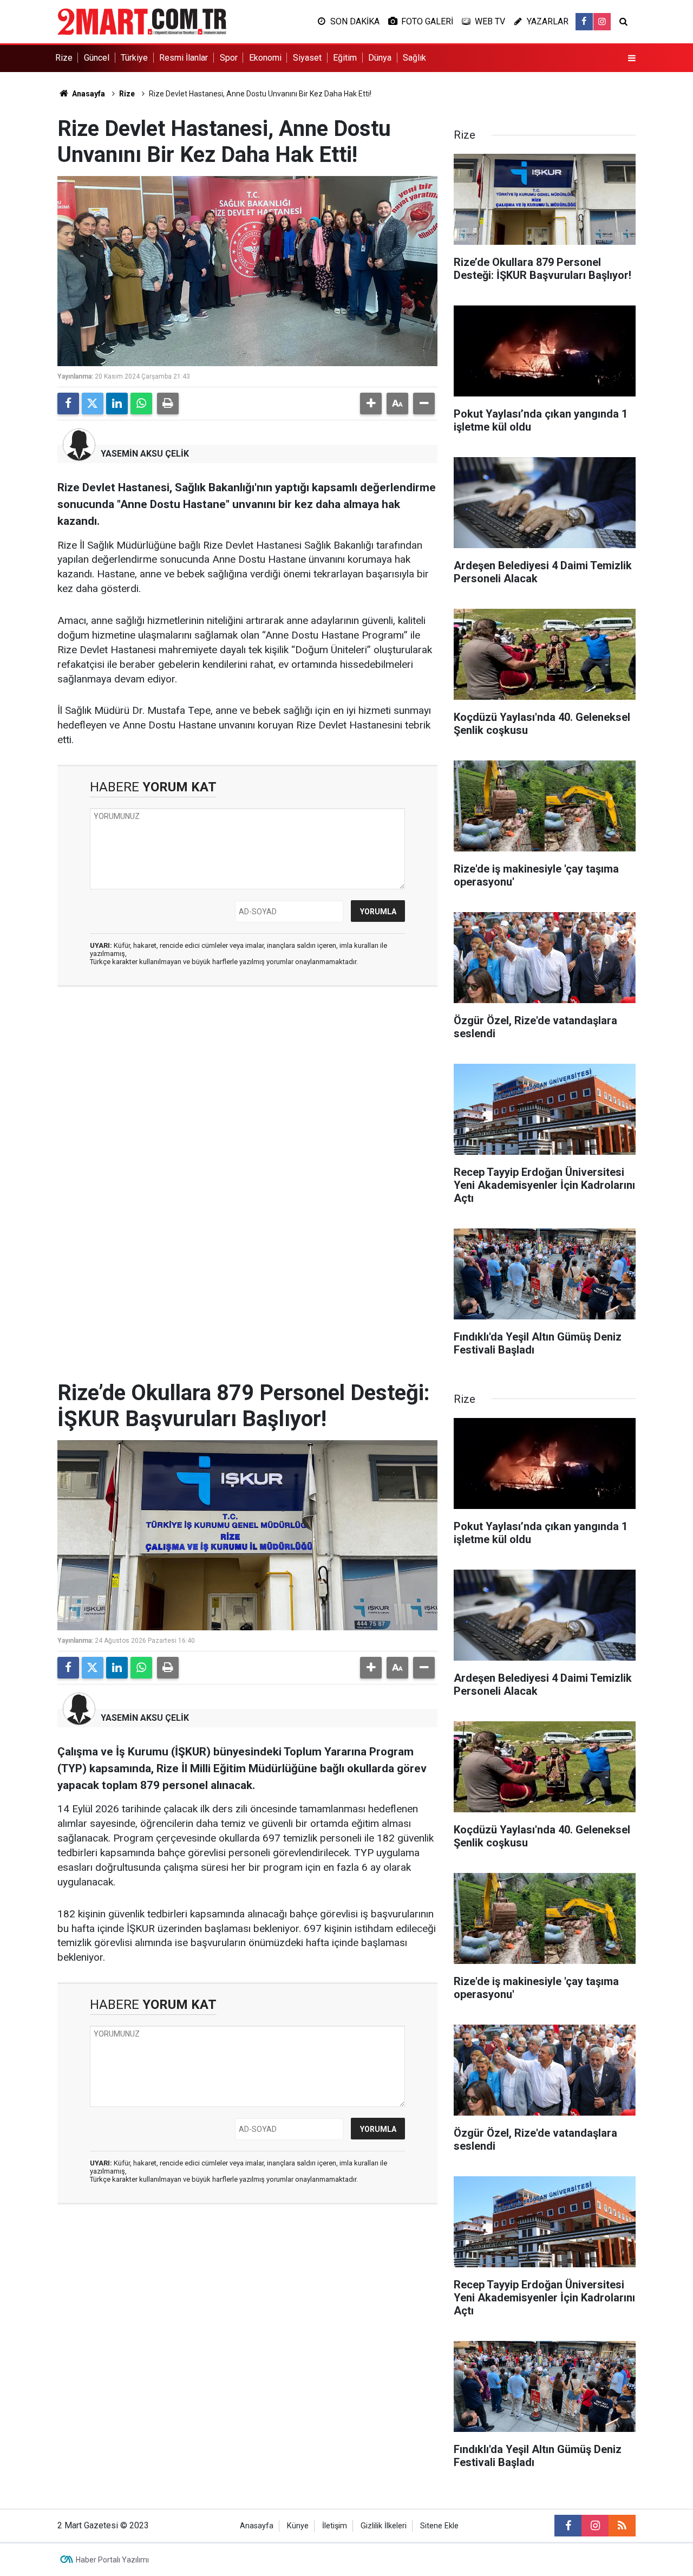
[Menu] (632, 58)
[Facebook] (68, 404)
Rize (64, 58)
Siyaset (307, 58)
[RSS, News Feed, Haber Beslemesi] (622, 2526)
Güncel (97, 58)
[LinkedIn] (117, 404)
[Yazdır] (168, 404)
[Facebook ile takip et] (584, 22)
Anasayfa (88, 94)
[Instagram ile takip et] (602, 22)
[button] (371, 404)
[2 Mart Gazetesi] (142, 21)
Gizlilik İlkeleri (384, 2526)
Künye (298, 2526)
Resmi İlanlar (184, 58)
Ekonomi (265, 58)
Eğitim (345, 58)
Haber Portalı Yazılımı (112, 2560)
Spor (229, 58)
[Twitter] (93, 404)
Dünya (380, 58)
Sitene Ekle (439, 2526)
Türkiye (134, 58)
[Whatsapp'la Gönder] (141, 404)
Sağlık (414, 58)
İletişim (335, 2526)
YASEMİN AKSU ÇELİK (145, 454)
